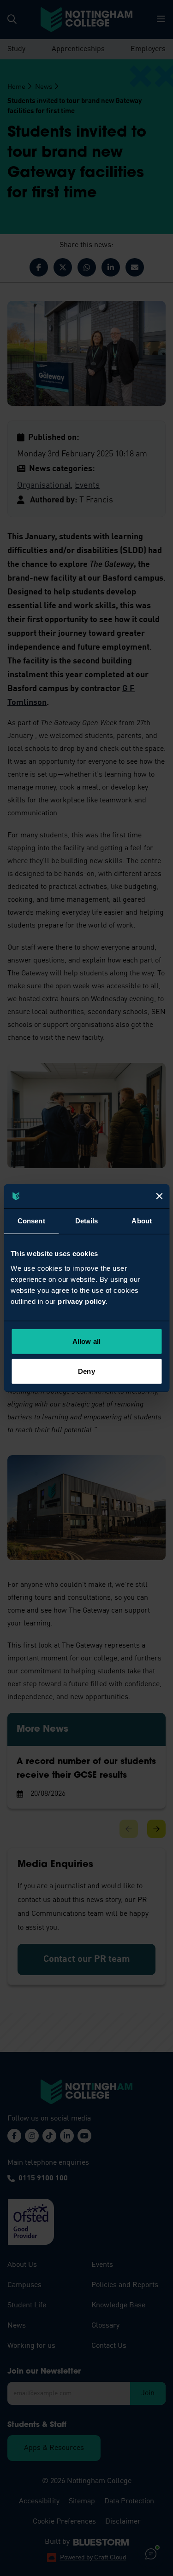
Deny (86, 1371)
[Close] (159, 1196)
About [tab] (142, 1221)
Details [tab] (86, 1221)
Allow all (86, 1341)
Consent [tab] (31, 1221)
